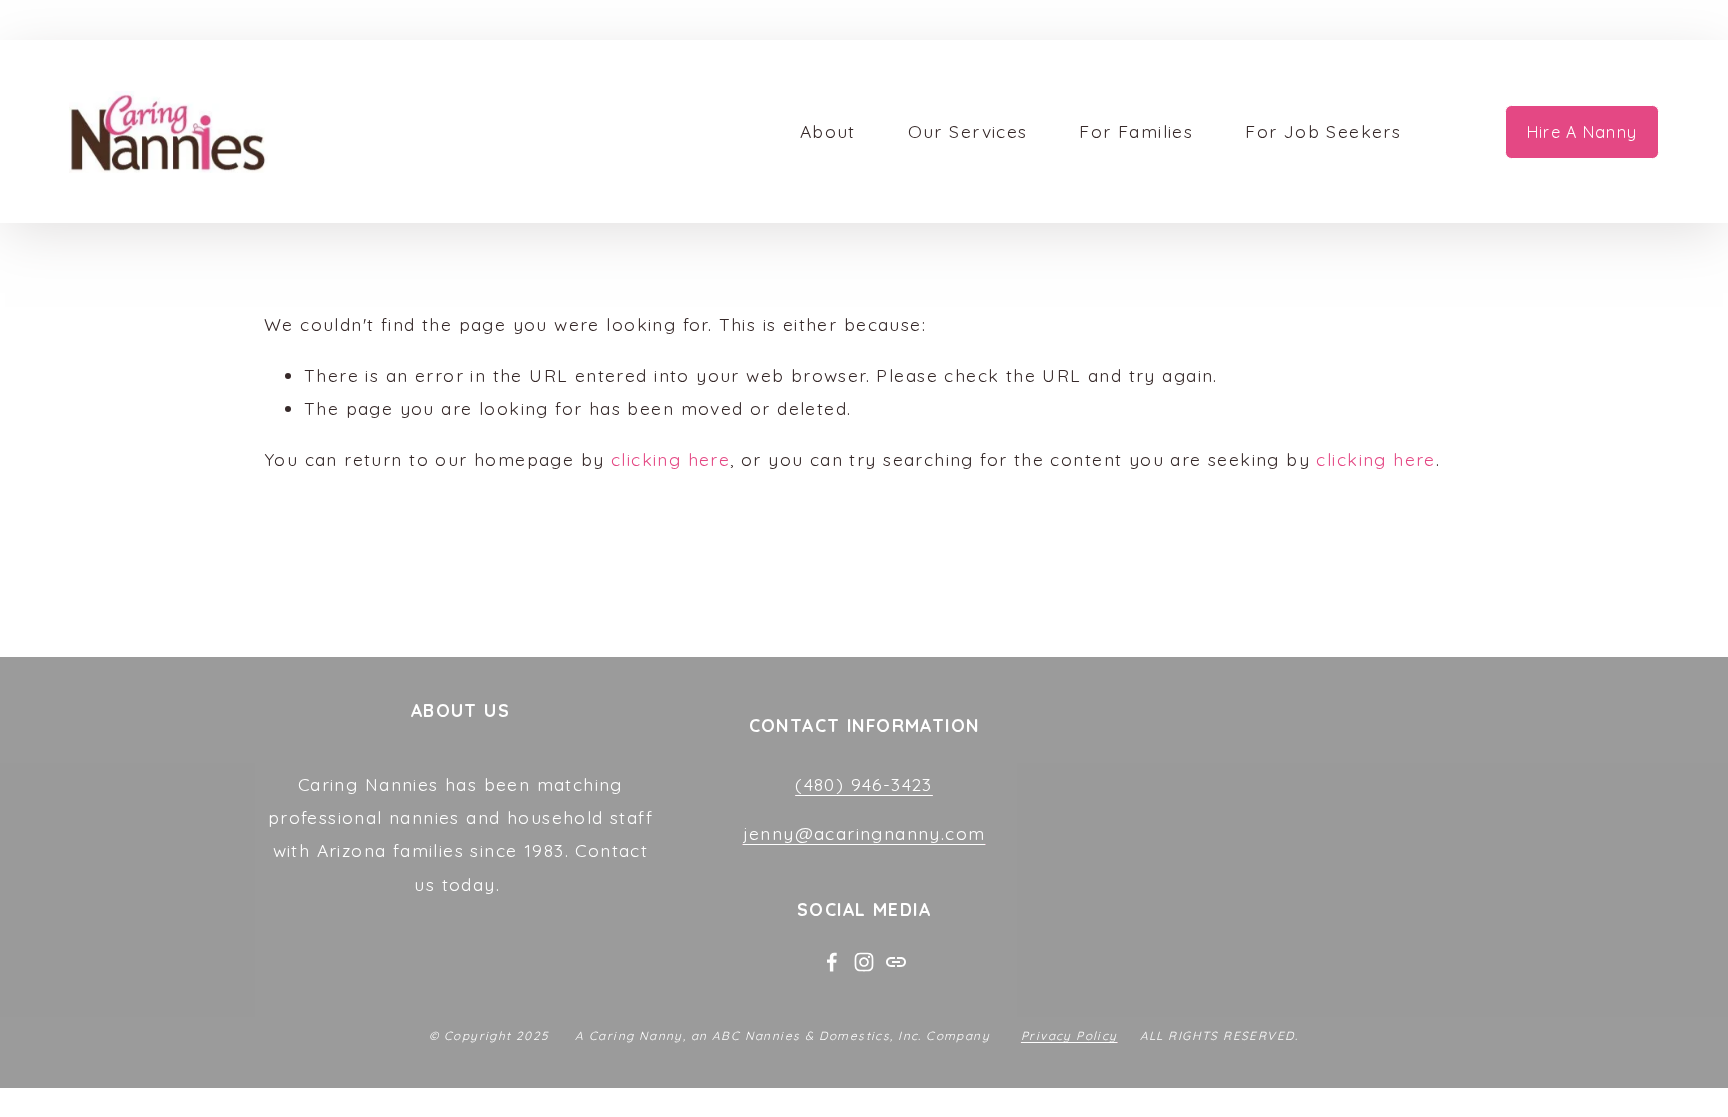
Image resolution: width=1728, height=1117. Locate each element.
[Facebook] (832, 962)
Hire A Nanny (1582, 132)
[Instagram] (864, 962)
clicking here (670, 459)
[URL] (896, 962)
